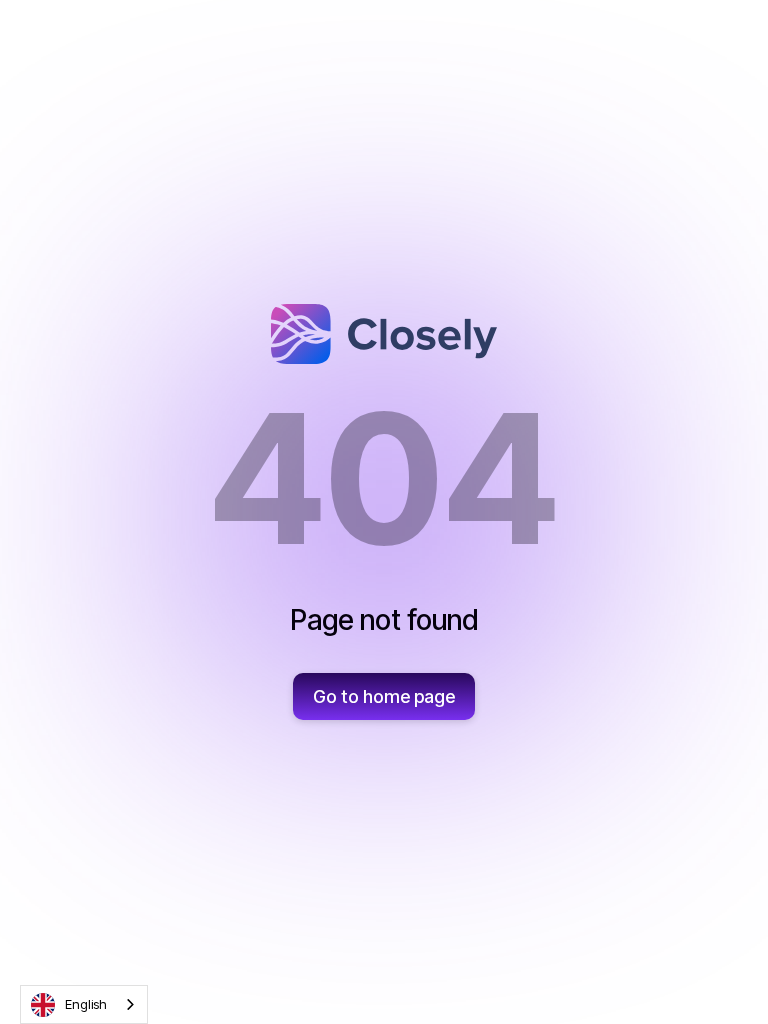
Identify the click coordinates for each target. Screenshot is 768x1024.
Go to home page (384, 696)
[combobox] (84, 1004)
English (86, 1004)
